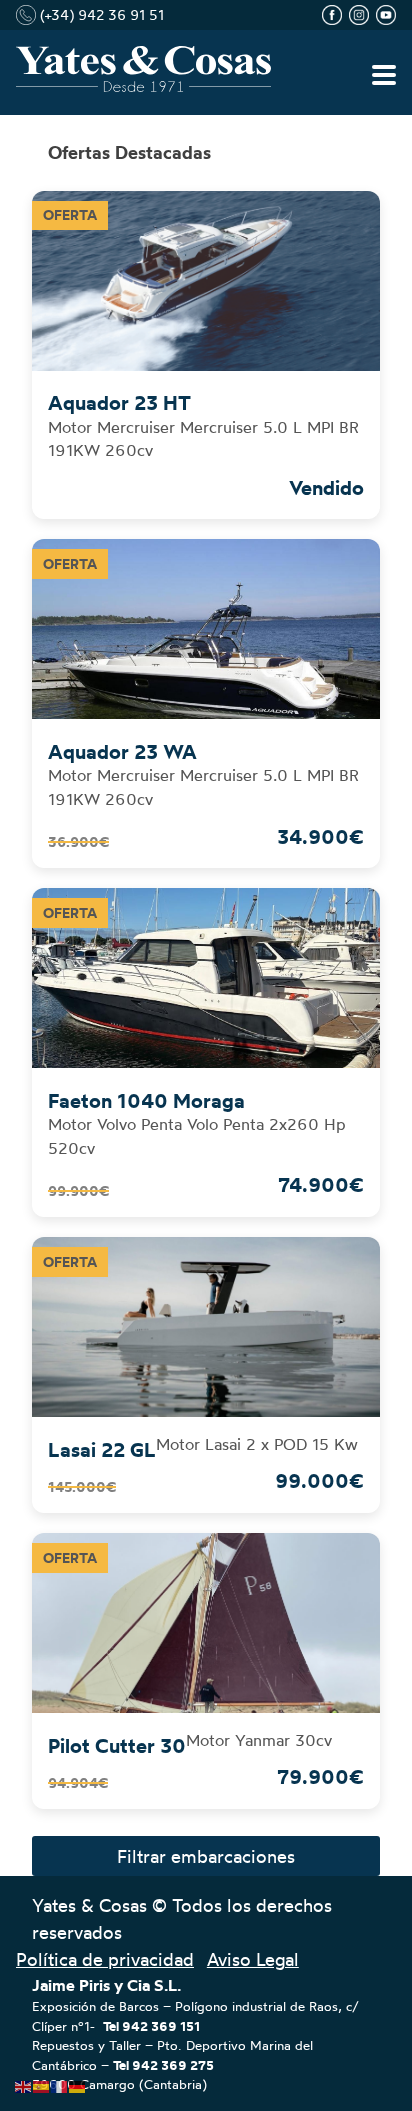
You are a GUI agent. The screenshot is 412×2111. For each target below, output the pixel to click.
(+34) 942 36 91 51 (100, 14)
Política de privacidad (105, 1959)
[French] (60, 2082)
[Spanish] (42, 2082)
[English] (24, 2082)
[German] (78, 2082)
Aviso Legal (253, 1959)
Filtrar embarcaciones (206, 1856)
